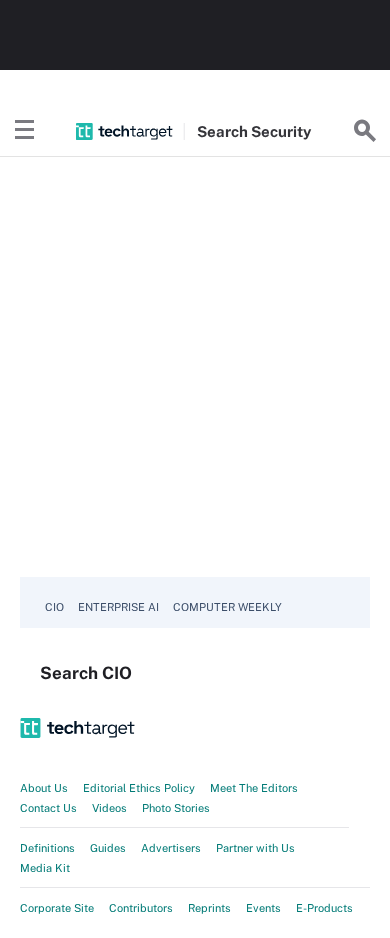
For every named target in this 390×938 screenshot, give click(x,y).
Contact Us (48, 808)
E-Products (324, 908)
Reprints (209, 908)
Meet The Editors (254, 788)
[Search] (365, 131)
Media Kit (45, 868)
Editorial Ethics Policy (139, 788)
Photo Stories (176, 808)
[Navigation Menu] (25, 131)
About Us (44, 788)
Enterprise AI (118, 607)
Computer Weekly (227, 607)
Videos (109, 808)
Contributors (141, 908)
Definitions (47, 848)
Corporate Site (57, 908)
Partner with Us (255, 848)
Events (263, 908)
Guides (108, 848)
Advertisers (171, 848)
